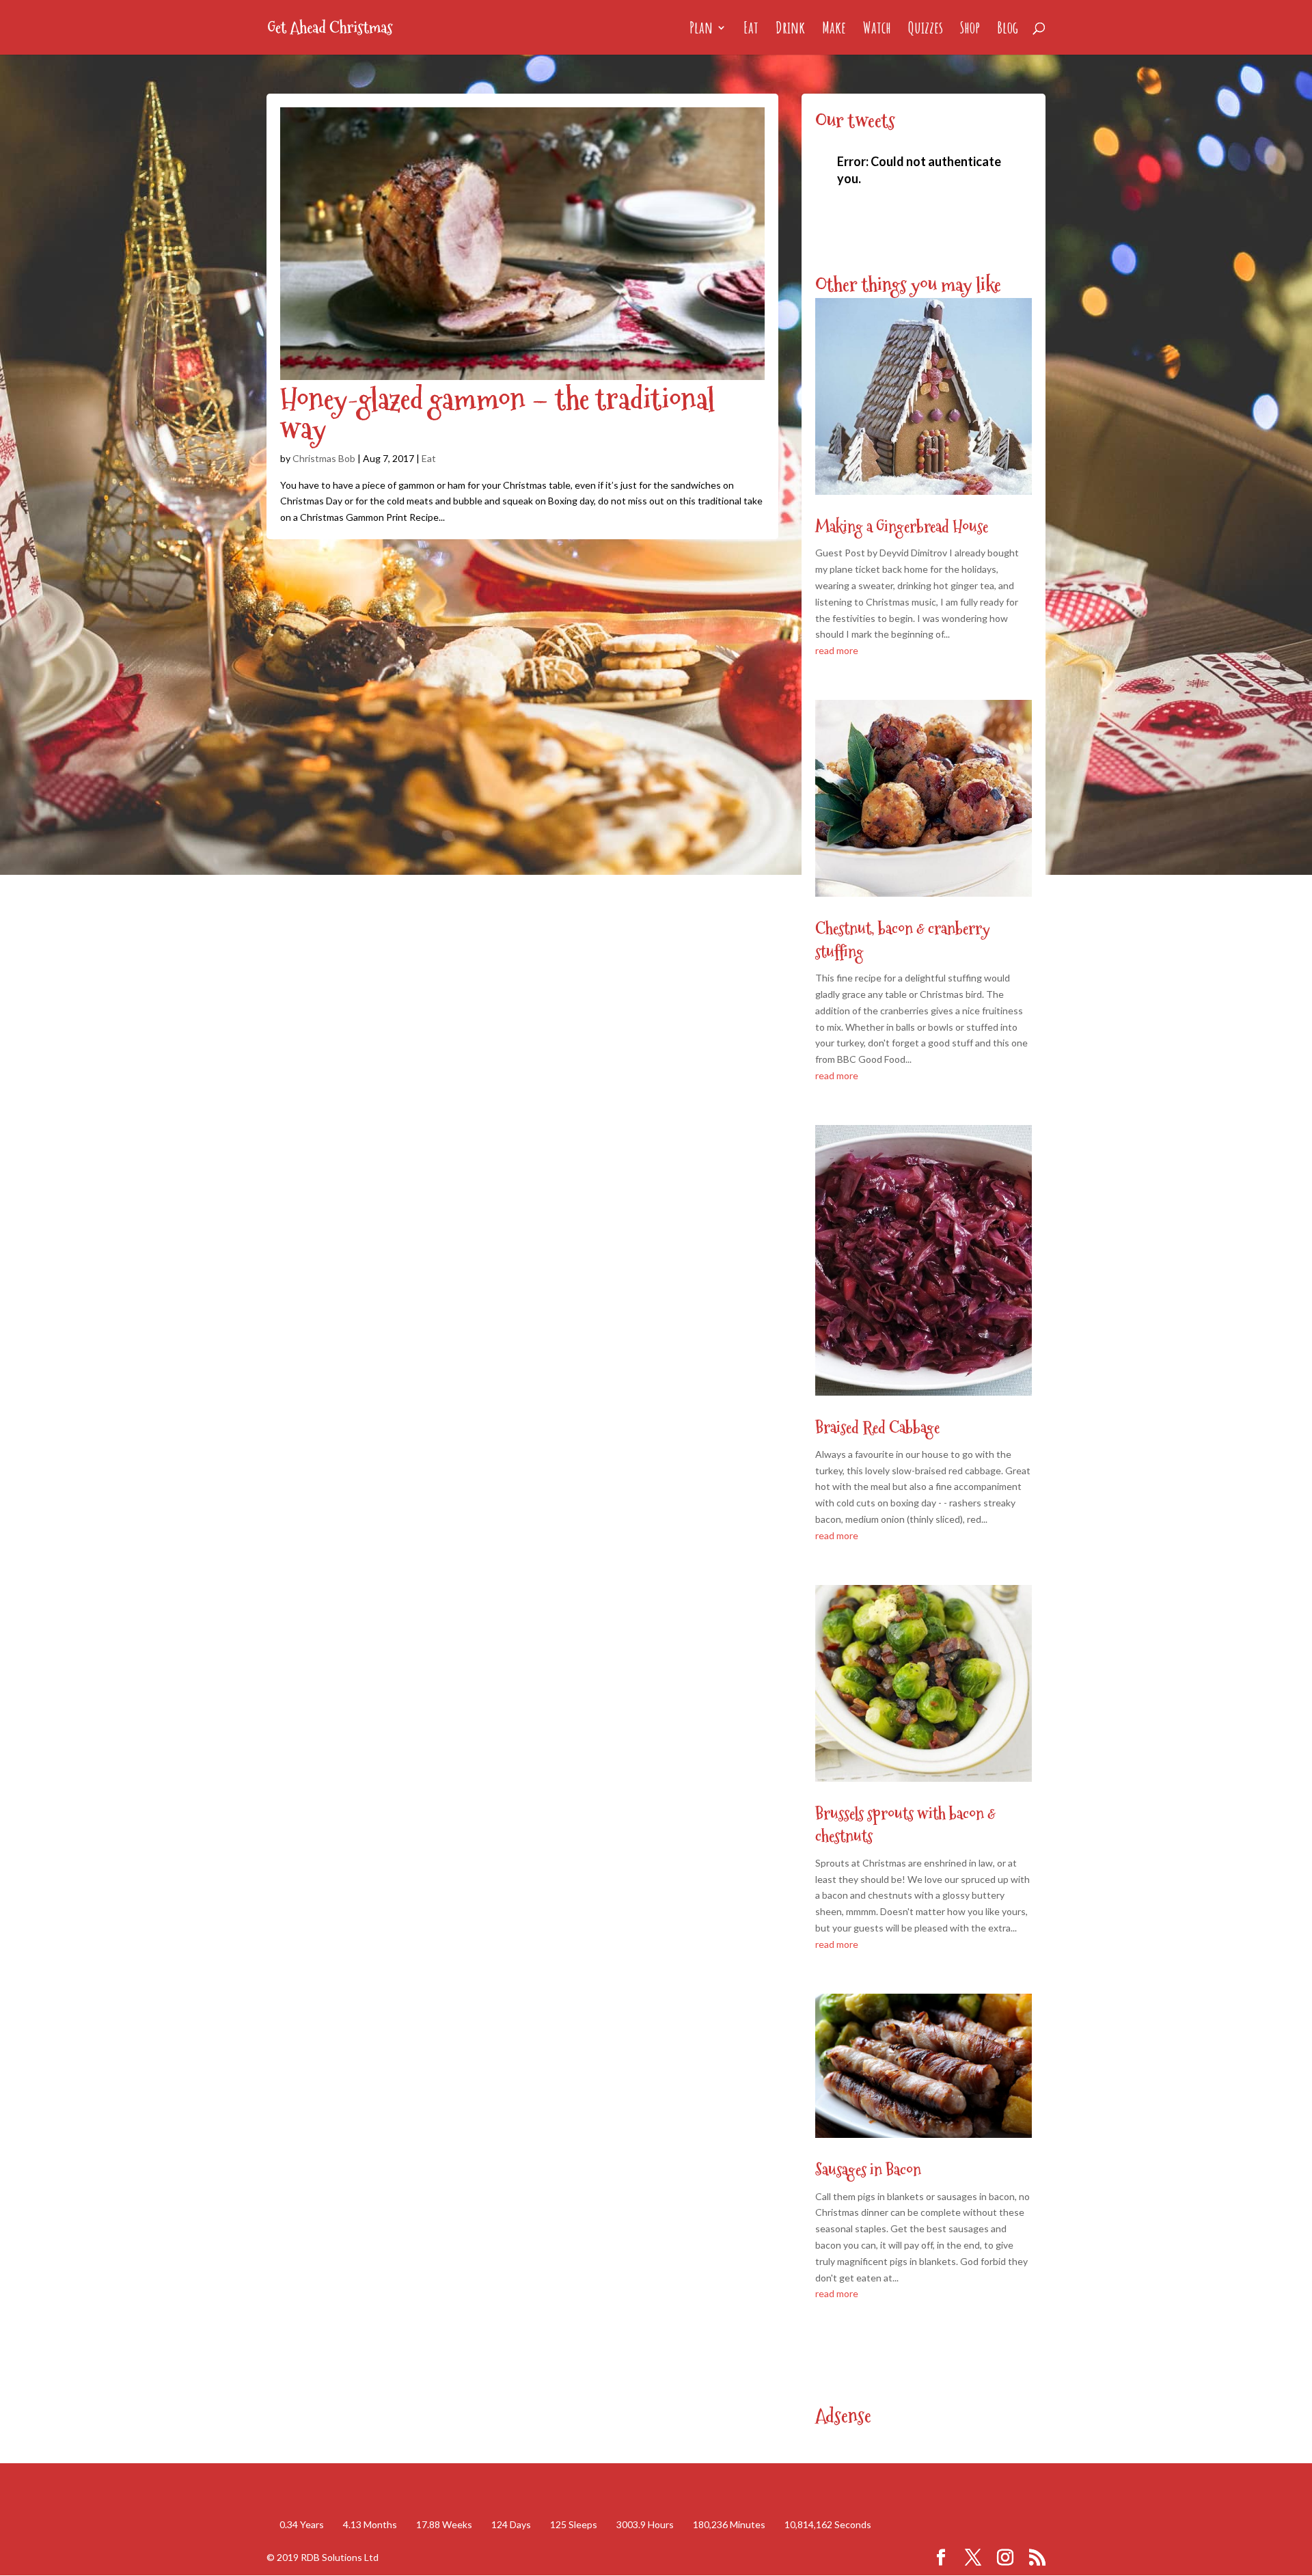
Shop (970, 30)
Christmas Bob (324, 458)
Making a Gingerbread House (902, 527)
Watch (877, 30)
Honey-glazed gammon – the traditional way (497, 414)
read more (837, 650)
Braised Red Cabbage (877, 1427)
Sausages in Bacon (868, 2170)
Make (834, 30)
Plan (701, 30)
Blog (1008, 30)
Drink (790, 30)
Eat (751, 30)
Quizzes (926, 30)
